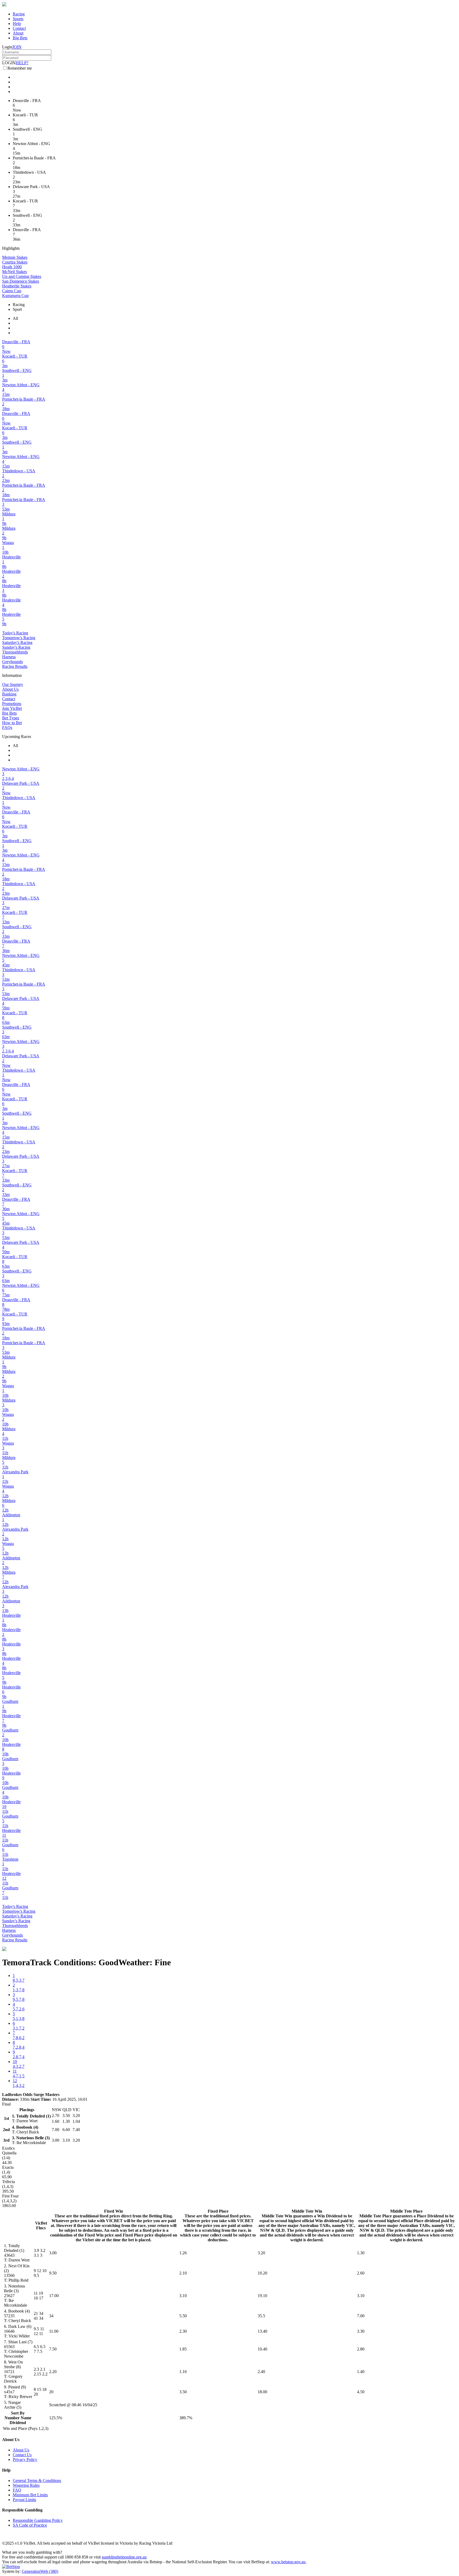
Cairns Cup (12, 291)
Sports (18, 19)
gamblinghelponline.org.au (124, 2557)
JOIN (17, 47)
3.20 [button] (261, 2253)
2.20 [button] (53, 2372)
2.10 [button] (183, 2273)
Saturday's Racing (17, 642)
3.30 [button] (361, 2331)
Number (12, 2418)
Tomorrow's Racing (19, 638)
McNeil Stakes (14, 272)
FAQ (17, 2490)
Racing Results (15, 666)
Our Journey (13, 684)
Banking (9, 694)
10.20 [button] (262, 2273)
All (15, 318)
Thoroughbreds (15, 652)
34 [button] (51, 2316)
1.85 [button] (183, 2349)
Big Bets (20, 38)
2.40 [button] (261, 2372)
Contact (19, 28)
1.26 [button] (183, 2253)
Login (7, 47)
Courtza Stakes (15, 262)
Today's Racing (15, 633)
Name (26, 2418)
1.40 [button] (361, 2372)
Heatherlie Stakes (17, 286)
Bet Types (11, 718)
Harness (9, 657)
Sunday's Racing (16, 647)
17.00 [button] (54, 2296)
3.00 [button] (53, 2253)
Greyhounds (12, 662)
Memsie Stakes (15, 257)
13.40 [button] (262, 2331)
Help (17, 24)
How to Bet (12, 723)
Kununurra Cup (15, 296)
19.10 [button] (262, 2296)
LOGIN (9, 63)
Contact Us (22, 2455)
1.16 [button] (183, 2372)
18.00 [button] (262, 2392)
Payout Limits (24, 2500)
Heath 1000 (12, 267)
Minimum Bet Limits (30, 2495)
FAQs (7, 727)
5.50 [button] (183, 2316)
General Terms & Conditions (37, 2480)
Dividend (18, 2423)
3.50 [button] (183, 2392)
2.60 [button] (361, 2273)
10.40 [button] (262, 2349)
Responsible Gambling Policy (38, 2520)
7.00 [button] (361, 2316)
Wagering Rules (26, 2485)
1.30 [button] (361, 2253)
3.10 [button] (183, 2296)
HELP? (22, 63)
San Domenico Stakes (21, 281)
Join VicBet (12, 708)
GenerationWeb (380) (40, 2571)
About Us (10, 689)
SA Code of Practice (30, 2525)
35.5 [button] (261, 2316)
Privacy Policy (25, 2460)
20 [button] (51, 2392)
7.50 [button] (53, 2349)
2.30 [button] (183, 2331)
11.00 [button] (54, 2331)
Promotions (12, 704)
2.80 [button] (361, 2349)
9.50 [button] (53, 2273)
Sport (17, 309)
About (18, 33)
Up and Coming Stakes (22, 276)
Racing (19, 14)
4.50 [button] (361, 2392)
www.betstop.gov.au (288, 2562)
